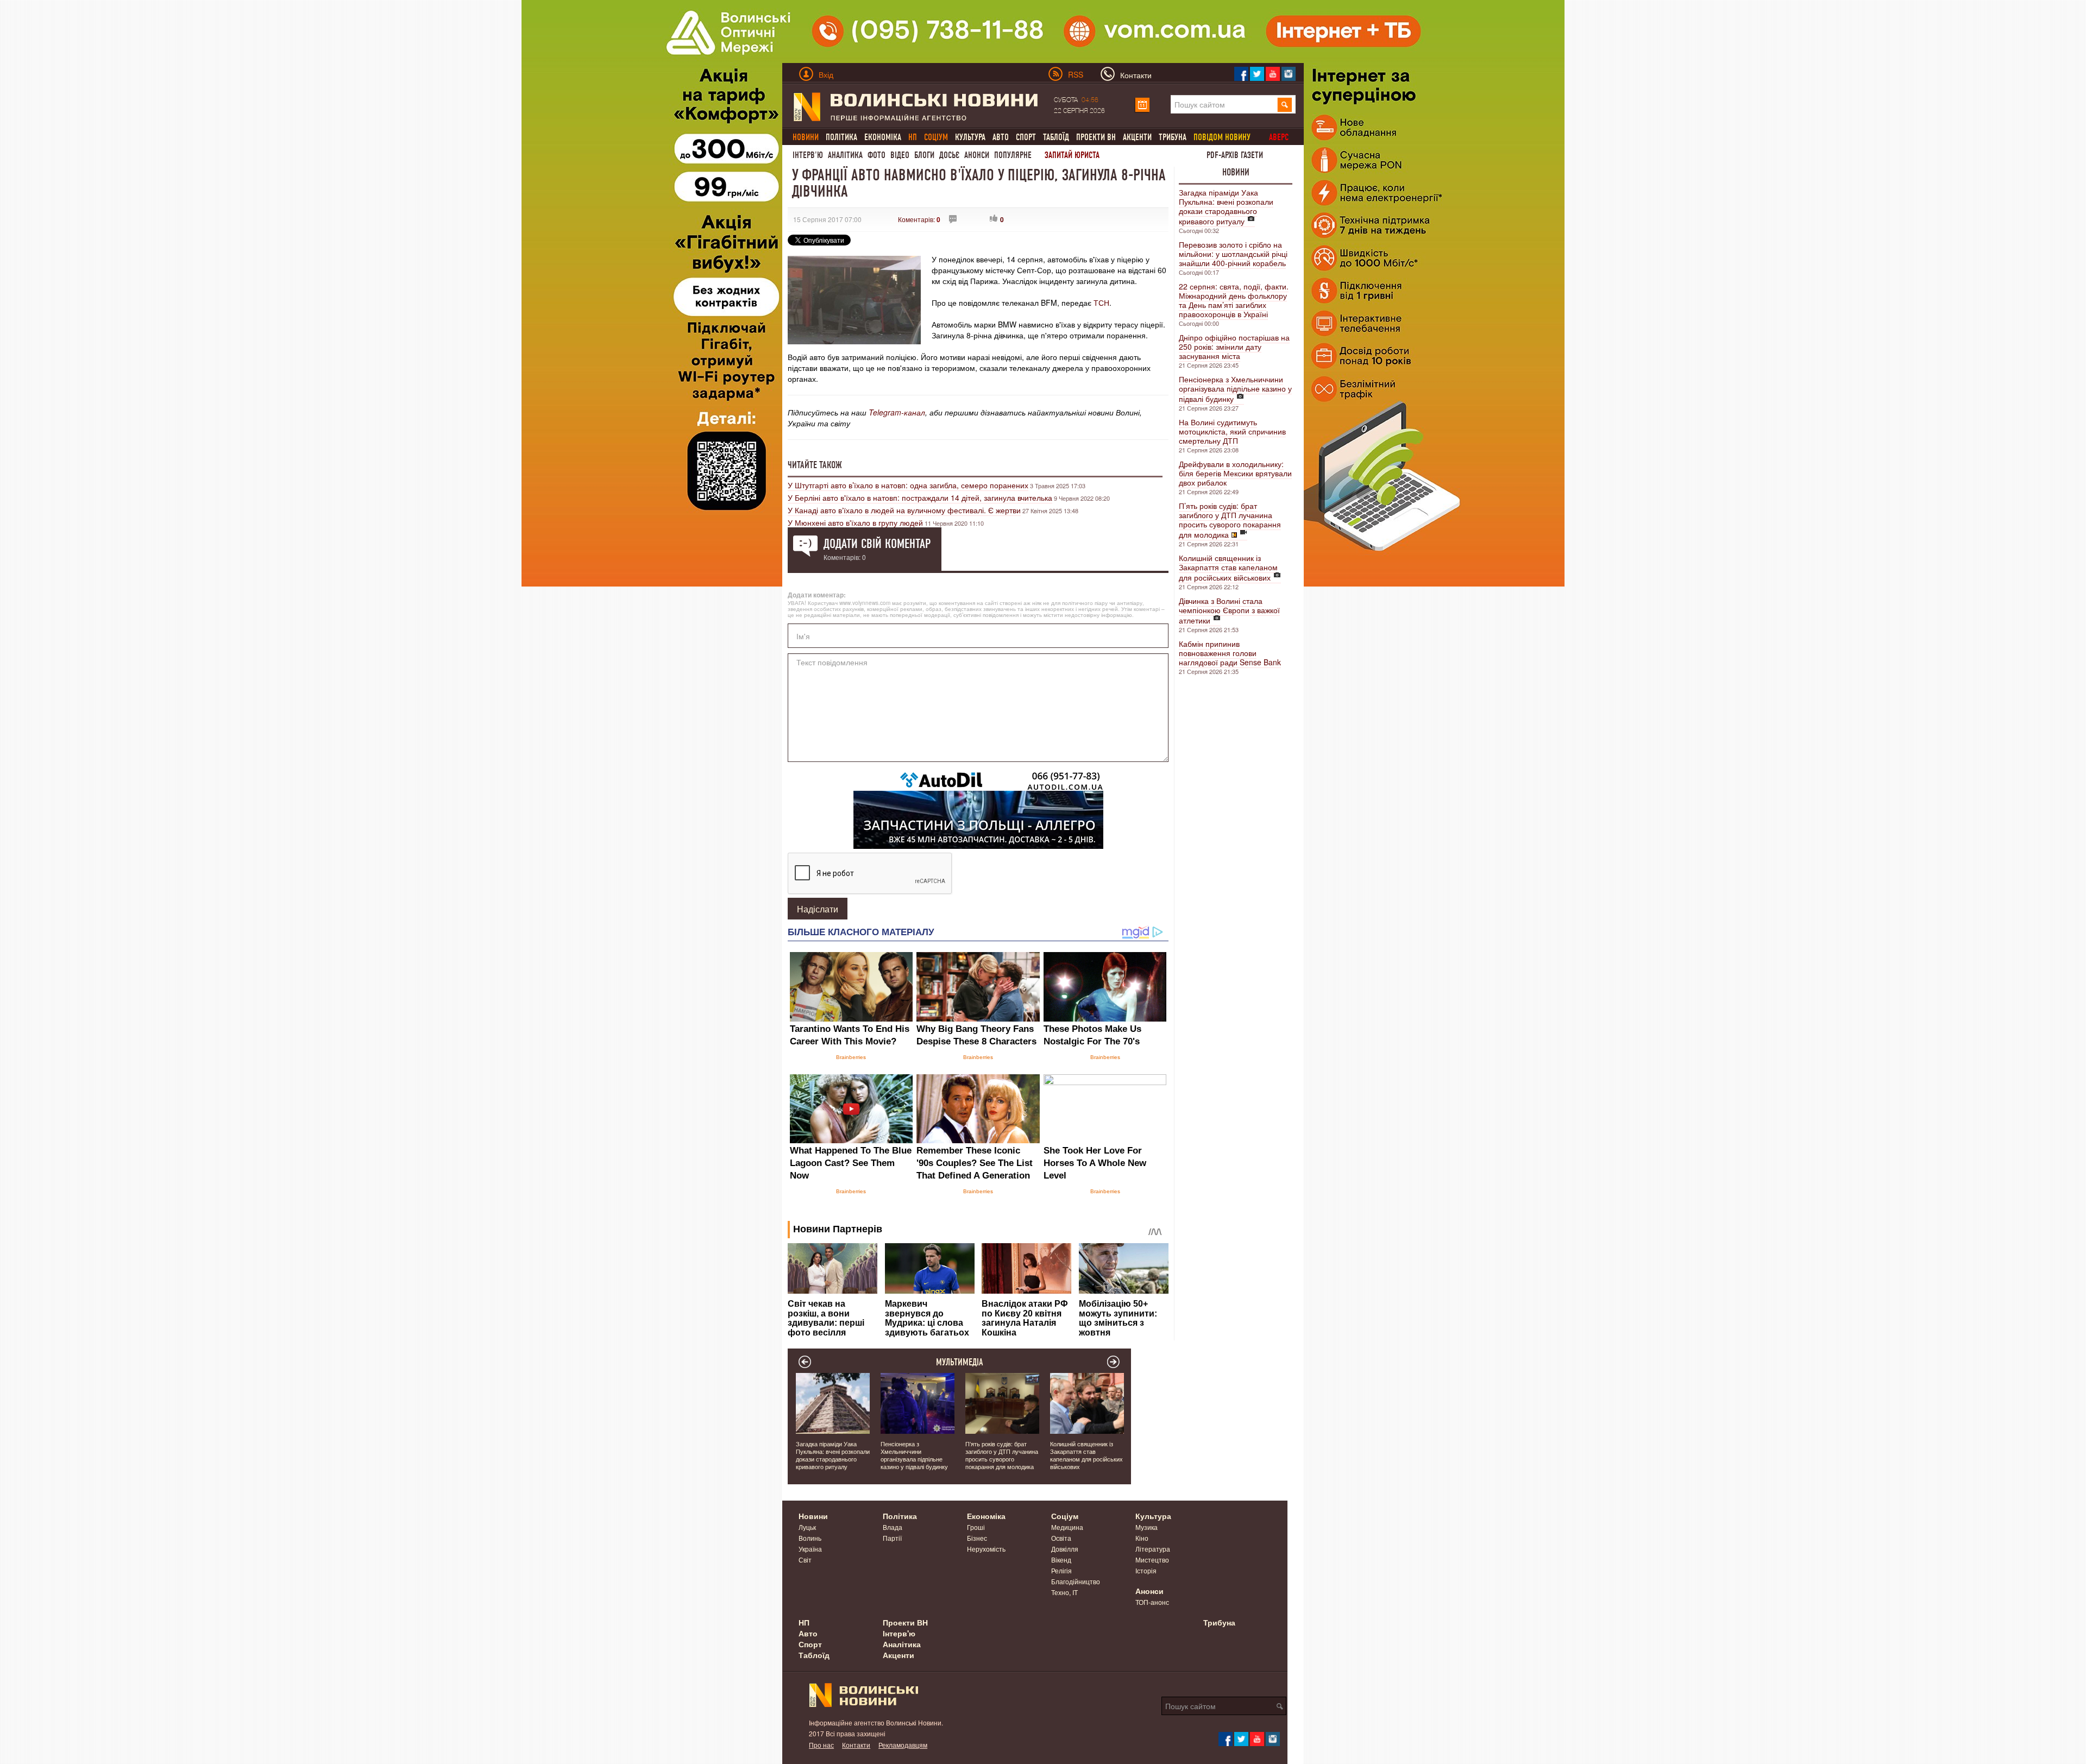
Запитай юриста (1072, 155)
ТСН (1101, 303)
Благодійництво (1076, 1581)
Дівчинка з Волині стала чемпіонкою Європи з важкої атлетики (1229, 610)
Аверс (1279, 137)
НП (804, 1622)
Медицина (1067, 1527)
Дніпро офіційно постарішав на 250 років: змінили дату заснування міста (1234, 346)
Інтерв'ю (808, 155)
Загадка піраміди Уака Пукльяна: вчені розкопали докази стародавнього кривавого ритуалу (1226, 207)
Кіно (1142, 1538)
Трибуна (1173, 137)
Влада (893, 1527)
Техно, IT (1064, 1592)
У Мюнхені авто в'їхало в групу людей (855, 522)
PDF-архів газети (1235, 155)
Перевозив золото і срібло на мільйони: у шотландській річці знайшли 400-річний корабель (1233, 254)
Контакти (856, 1745)
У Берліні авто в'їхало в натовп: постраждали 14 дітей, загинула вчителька (920, 497)
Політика (841, 137)
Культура (970, 137)
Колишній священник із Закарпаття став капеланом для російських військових (1228, 568)
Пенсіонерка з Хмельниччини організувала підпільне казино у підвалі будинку (1235, 389)
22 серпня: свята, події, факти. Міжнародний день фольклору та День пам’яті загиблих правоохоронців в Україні (1234, 300)
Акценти (1137, 137)
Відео (900, 155)
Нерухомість (986, 1549)
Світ (805, 1560)
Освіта (1061, 1538)
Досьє (949, 155)
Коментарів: (919, 219)
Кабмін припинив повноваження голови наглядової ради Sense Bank (1230, 653)
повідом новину (1222, 137)
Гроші (976, 1527)
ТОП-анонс (1152, 1602)
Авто (1001, 137)
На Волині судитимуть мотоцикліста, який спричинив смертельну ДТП (1232, 431)
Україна (810, 1549)
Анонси (977, 155)
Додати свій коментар (877, 544)
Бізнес (977, 1538)
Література (1153, 1549)
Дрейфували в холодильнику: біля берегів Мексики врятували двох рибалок (1235, 473)
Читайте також (815, 465)
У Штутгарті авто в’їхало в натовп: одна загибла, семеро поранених (908, 485)
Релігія (1061, 1570)
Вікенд (1061, 1560)
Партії (892, 1538)
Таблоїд (1056, 137)
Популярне (1013, 155)
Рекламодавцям (903, 1745)
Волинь (810, 1538)
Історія (1146, 1570)
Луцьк (807, 1527)
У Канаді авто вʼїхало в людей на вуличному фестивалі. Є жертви (904, 510)
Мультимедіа (960, 1362)
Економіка (883, 137)
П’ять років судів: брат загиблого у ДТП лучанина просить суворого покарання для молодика (1230, 520)
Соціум (1065, 1516)
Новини (1236, 172)
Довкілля (1065, 1549)
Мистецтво (1152, 1560)
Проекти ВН (1096, 137)
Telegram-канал (897, 412)
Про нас (821, 1745)
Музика (1146, 1527)
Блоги (924, 155)
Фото (877, 155)
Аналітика (845, 155)
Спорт (1026, 137)
